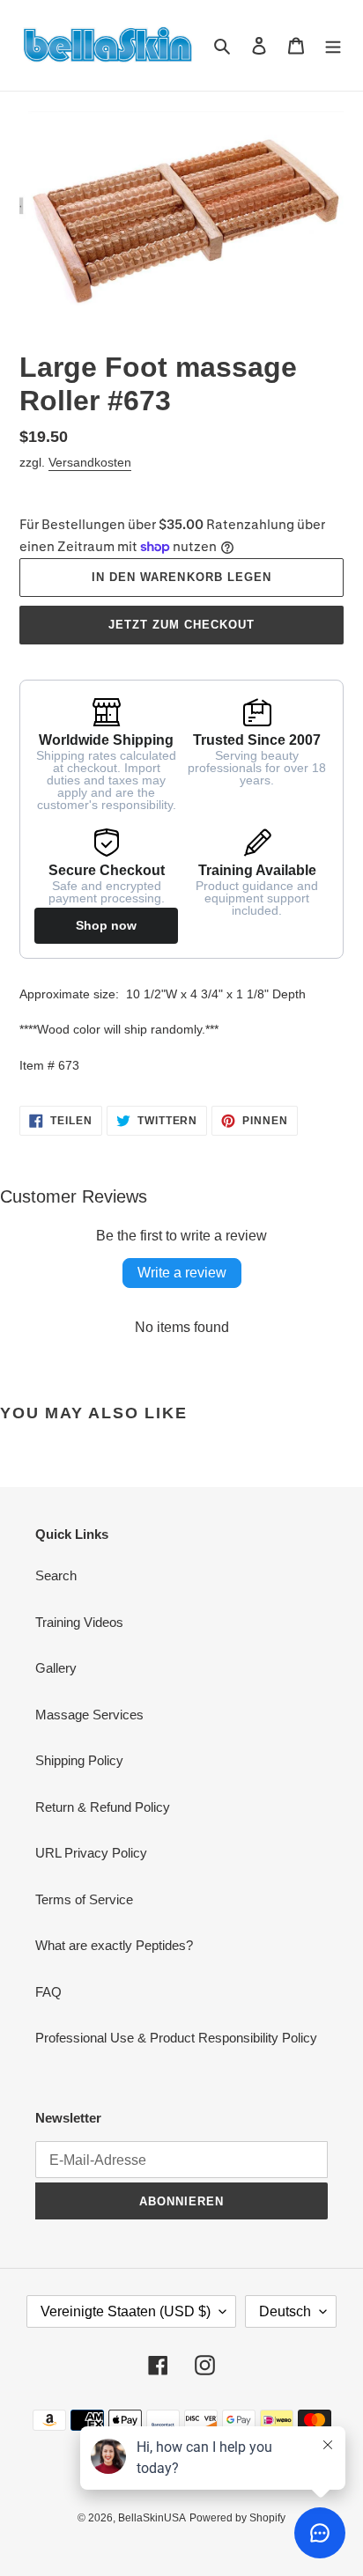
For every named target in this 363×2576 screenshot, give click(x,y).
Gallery (56, 1668)
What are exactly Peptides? (114, 1945)
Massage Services (89, 1715)
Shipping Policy (79, 1760)
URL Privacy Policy (91, 1853)
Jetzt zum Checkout (182, 625)
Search (56, 1575)
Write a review (182, 1273)
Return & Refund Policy (103, 1807)
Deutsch (285, 2311)
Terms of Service (84, 1899)
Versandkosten (90, 462)
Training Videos (79, 1622)
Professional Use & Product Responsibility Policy (176, 2038)
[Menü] (333, 45)
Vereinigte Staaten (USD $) (126, 2311)
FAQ (48, 1992)
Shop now (106, 925)
